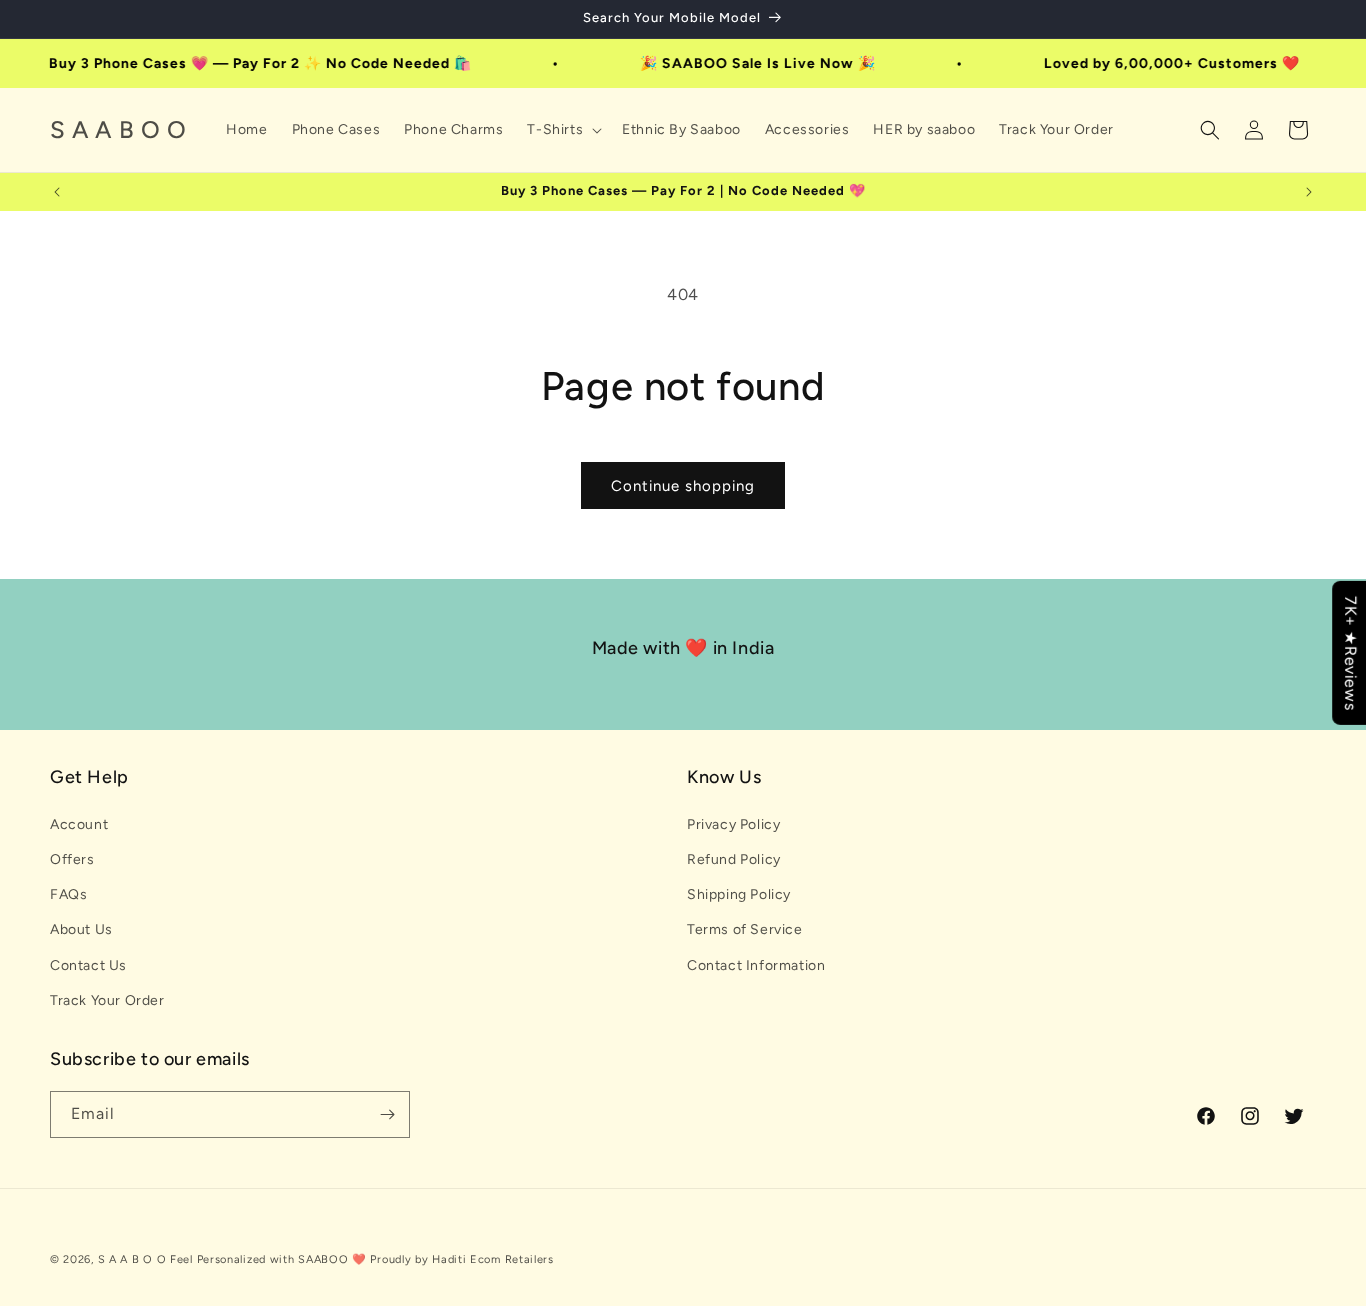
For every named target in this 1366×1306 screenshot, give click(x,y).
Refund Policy (734, 859)
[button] (562, 130)
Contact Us (88, 965)
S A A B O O (132, 1259)
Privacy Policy (733, 824)
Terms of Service (745, 929)
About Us (81, 929)
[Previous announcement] (57, 192)
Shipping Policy (739, 894)
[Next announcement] (1309, 192)
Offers (72, 859)
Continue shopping (683, 486)
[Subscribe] (387, 1114)
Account (79, 824)
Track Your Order (107, 1000)
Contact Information (756, 965)
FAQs (68, 894)
